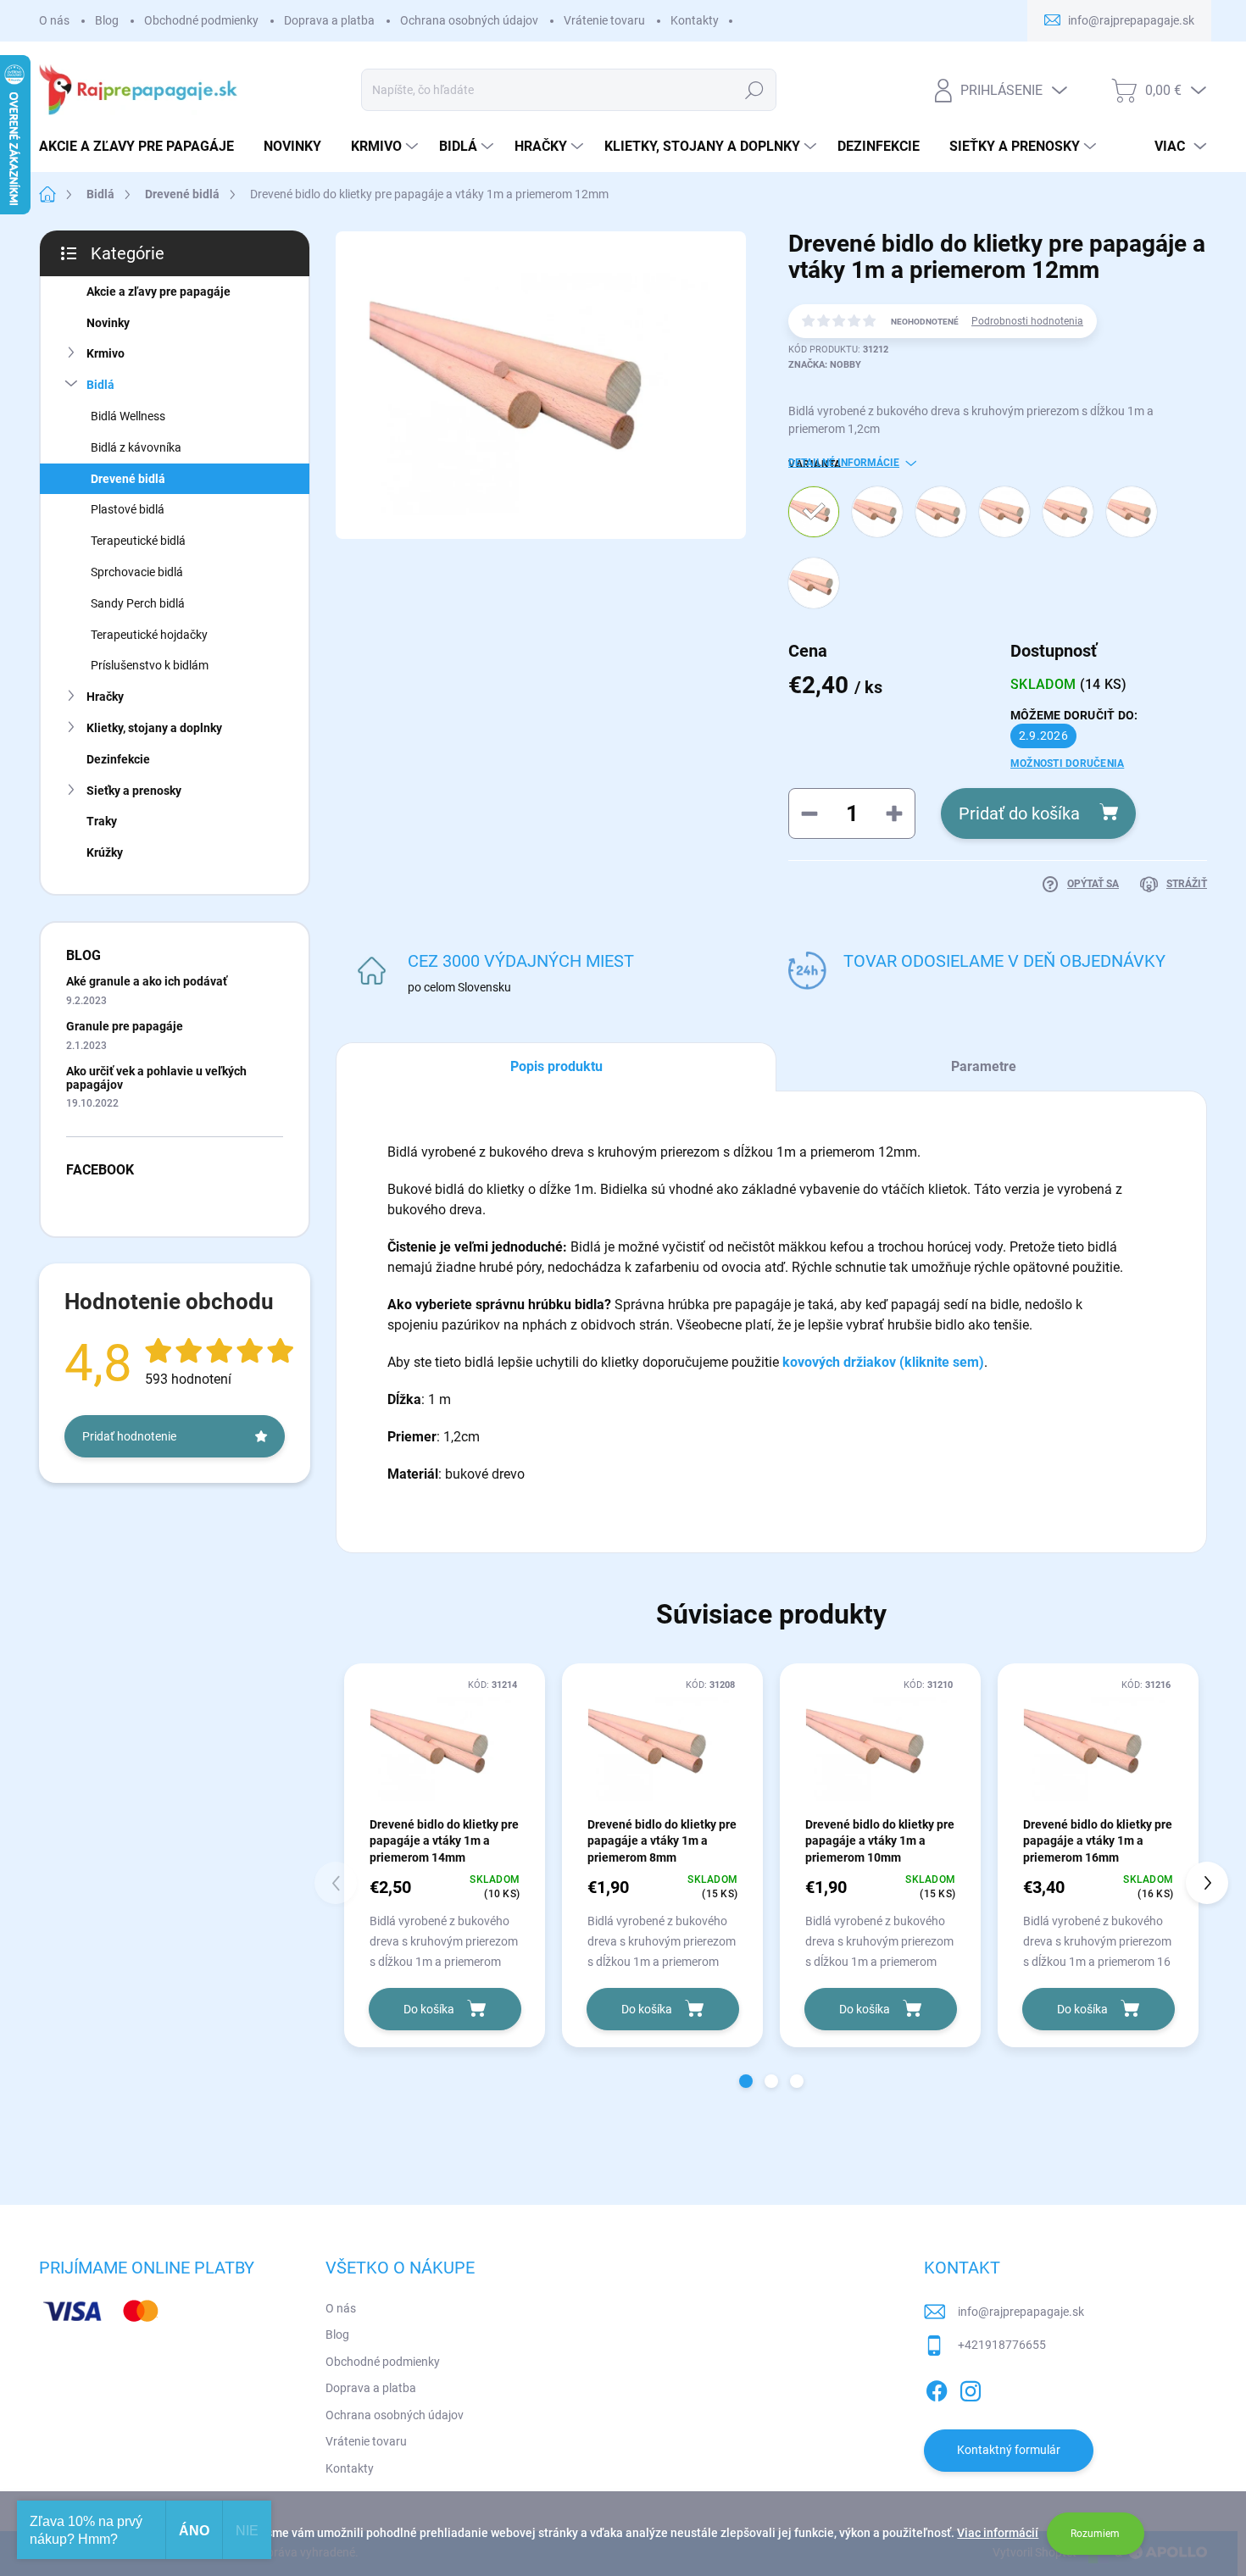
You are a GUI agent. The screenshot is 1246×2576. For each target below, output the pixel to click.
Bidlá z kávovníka (136, 447)
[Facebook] (937, 2388)
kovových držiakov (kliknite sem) (883, 1362)
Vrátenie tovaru (604, 20)
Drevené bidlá (128, 479)
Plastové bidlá (128, 509)
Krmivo (106, 353)
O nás (54, 20)
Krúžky (105, 852)
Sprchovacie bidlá (137, 572)
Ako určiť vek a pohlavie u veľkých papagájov (156, 1077)
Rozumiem (1095, 2534)
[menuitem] (143, 147)
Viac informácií (998, 2533)
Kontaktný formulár (1009, 2450)
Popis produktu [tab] (556, 1066)
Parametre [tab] (984, 1066)
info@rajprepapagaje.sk (1021, 2312)
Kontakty (695, 20)
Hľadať (755, 90)
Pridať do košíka (1019, 813)
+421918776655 (1002, 2345)
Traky (102, 821)
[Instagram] (971, 2388)
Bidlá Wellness (128, 416)
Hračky (105, 697)
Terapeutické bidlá (138, 541)
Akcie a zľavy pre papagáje (159, 291)
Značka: (825, 365)
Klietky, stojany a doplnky (154, 728)
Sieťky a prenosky (134, 791)
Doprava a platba (329, 20)
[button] (746, 2081)
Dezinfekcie (118, 759)
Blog (107, 20)
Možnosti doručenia (1067, 763)
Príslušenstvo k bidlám (150, 665)
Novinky (108, 323)
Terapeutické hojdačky (149, 635)
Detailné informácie (844, 463)
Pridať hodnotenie (129, 1436)
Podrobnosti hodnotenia (1027, 321)
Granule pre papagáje (125, 1026)
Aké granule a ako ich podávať (147, 981)
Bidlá (100, 385)
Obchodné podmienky (201, 20)
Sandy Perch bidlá (138, 603)
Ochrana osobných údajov (469, 20)
